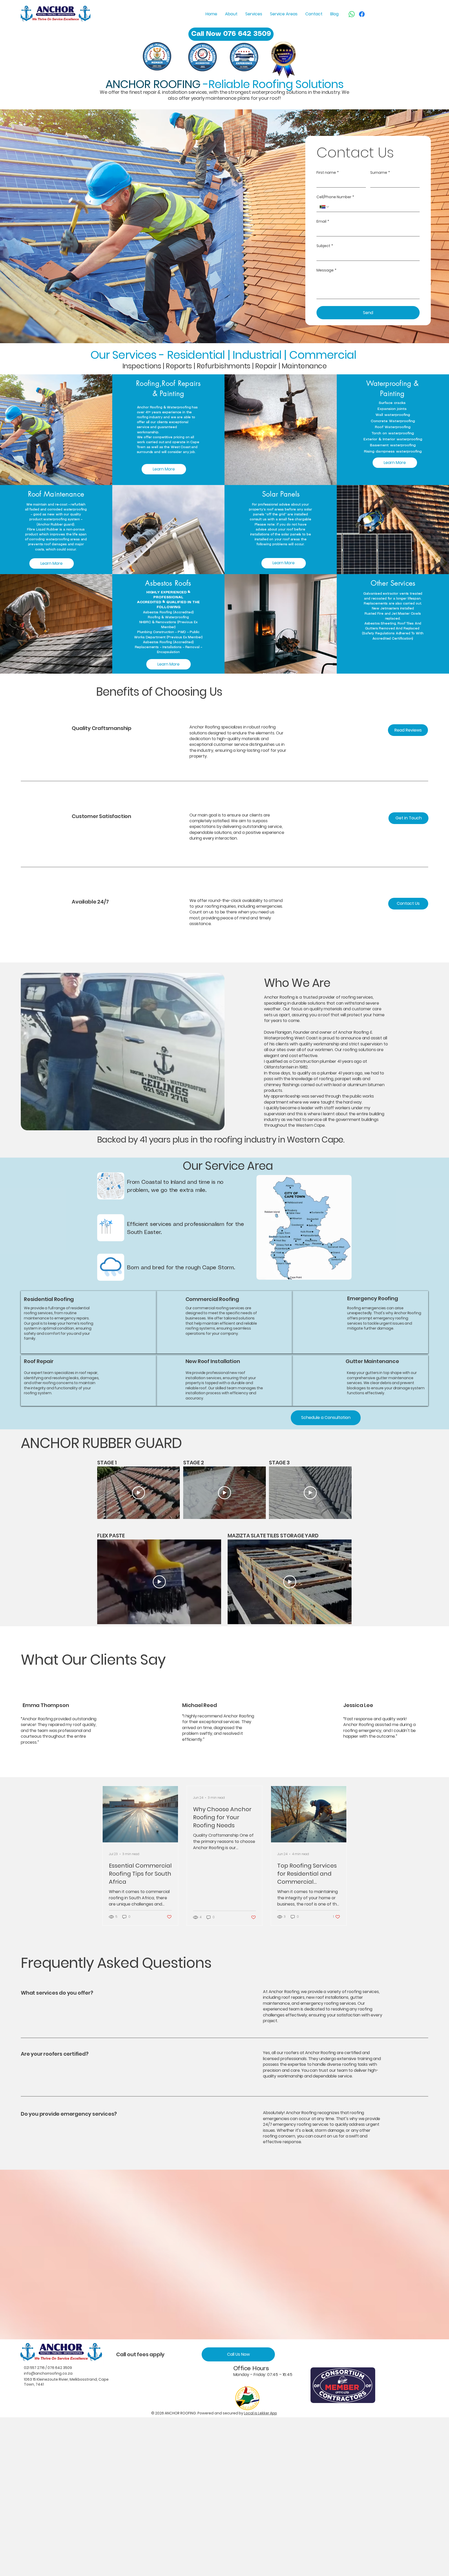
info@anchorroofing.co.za (48, 2373)
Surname (380, 173)
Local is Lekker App (260, 2413)
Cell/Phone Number (335, 197)
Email (323, 221)
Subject (325, 246)
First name (328, 173)
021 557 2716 (34, 2368)
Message (326, 270)
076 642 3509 (60, 2368)
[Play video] (138, 1493)
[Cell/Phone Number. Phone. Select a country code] (325, 207)
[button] (164, 469)
